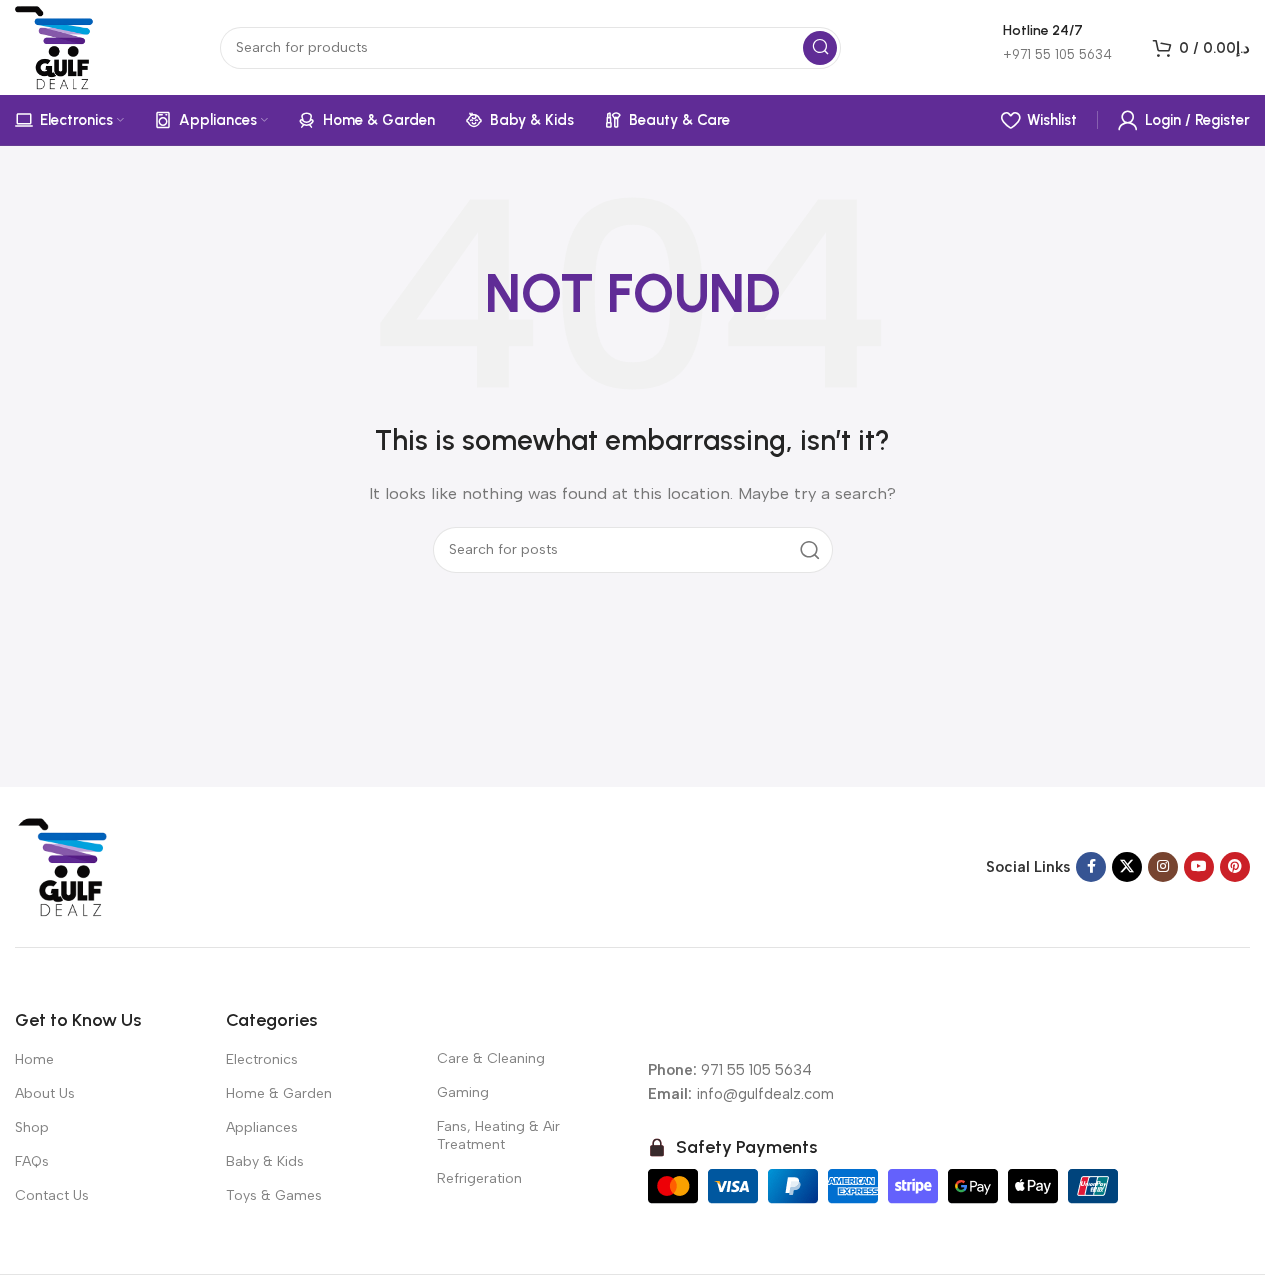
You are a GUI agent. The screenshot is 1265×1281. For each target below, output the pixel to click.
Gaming (463, 1092)
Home (34, 1059)
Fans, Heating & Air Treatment (498, 1135)
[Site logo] (57, 46)
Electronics (262, 1059)
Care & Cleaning (491, 1058)
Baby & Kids (265, 1161)
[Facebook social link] (1091, 867)
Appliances (262, 1127)
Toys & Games (274, 1195)
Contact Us (52, 1195)
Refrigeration (479, 1178)
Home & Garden (279, 1093)
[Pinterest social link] (1235, 867)
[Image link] (65, 865)
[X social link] (1127, 867)
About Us (45, 1093)
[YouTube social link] (1199, 867)
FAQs (32, 1161)
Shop (32, 1127)
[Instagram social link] (1163, 867)
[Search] (820, 48)
